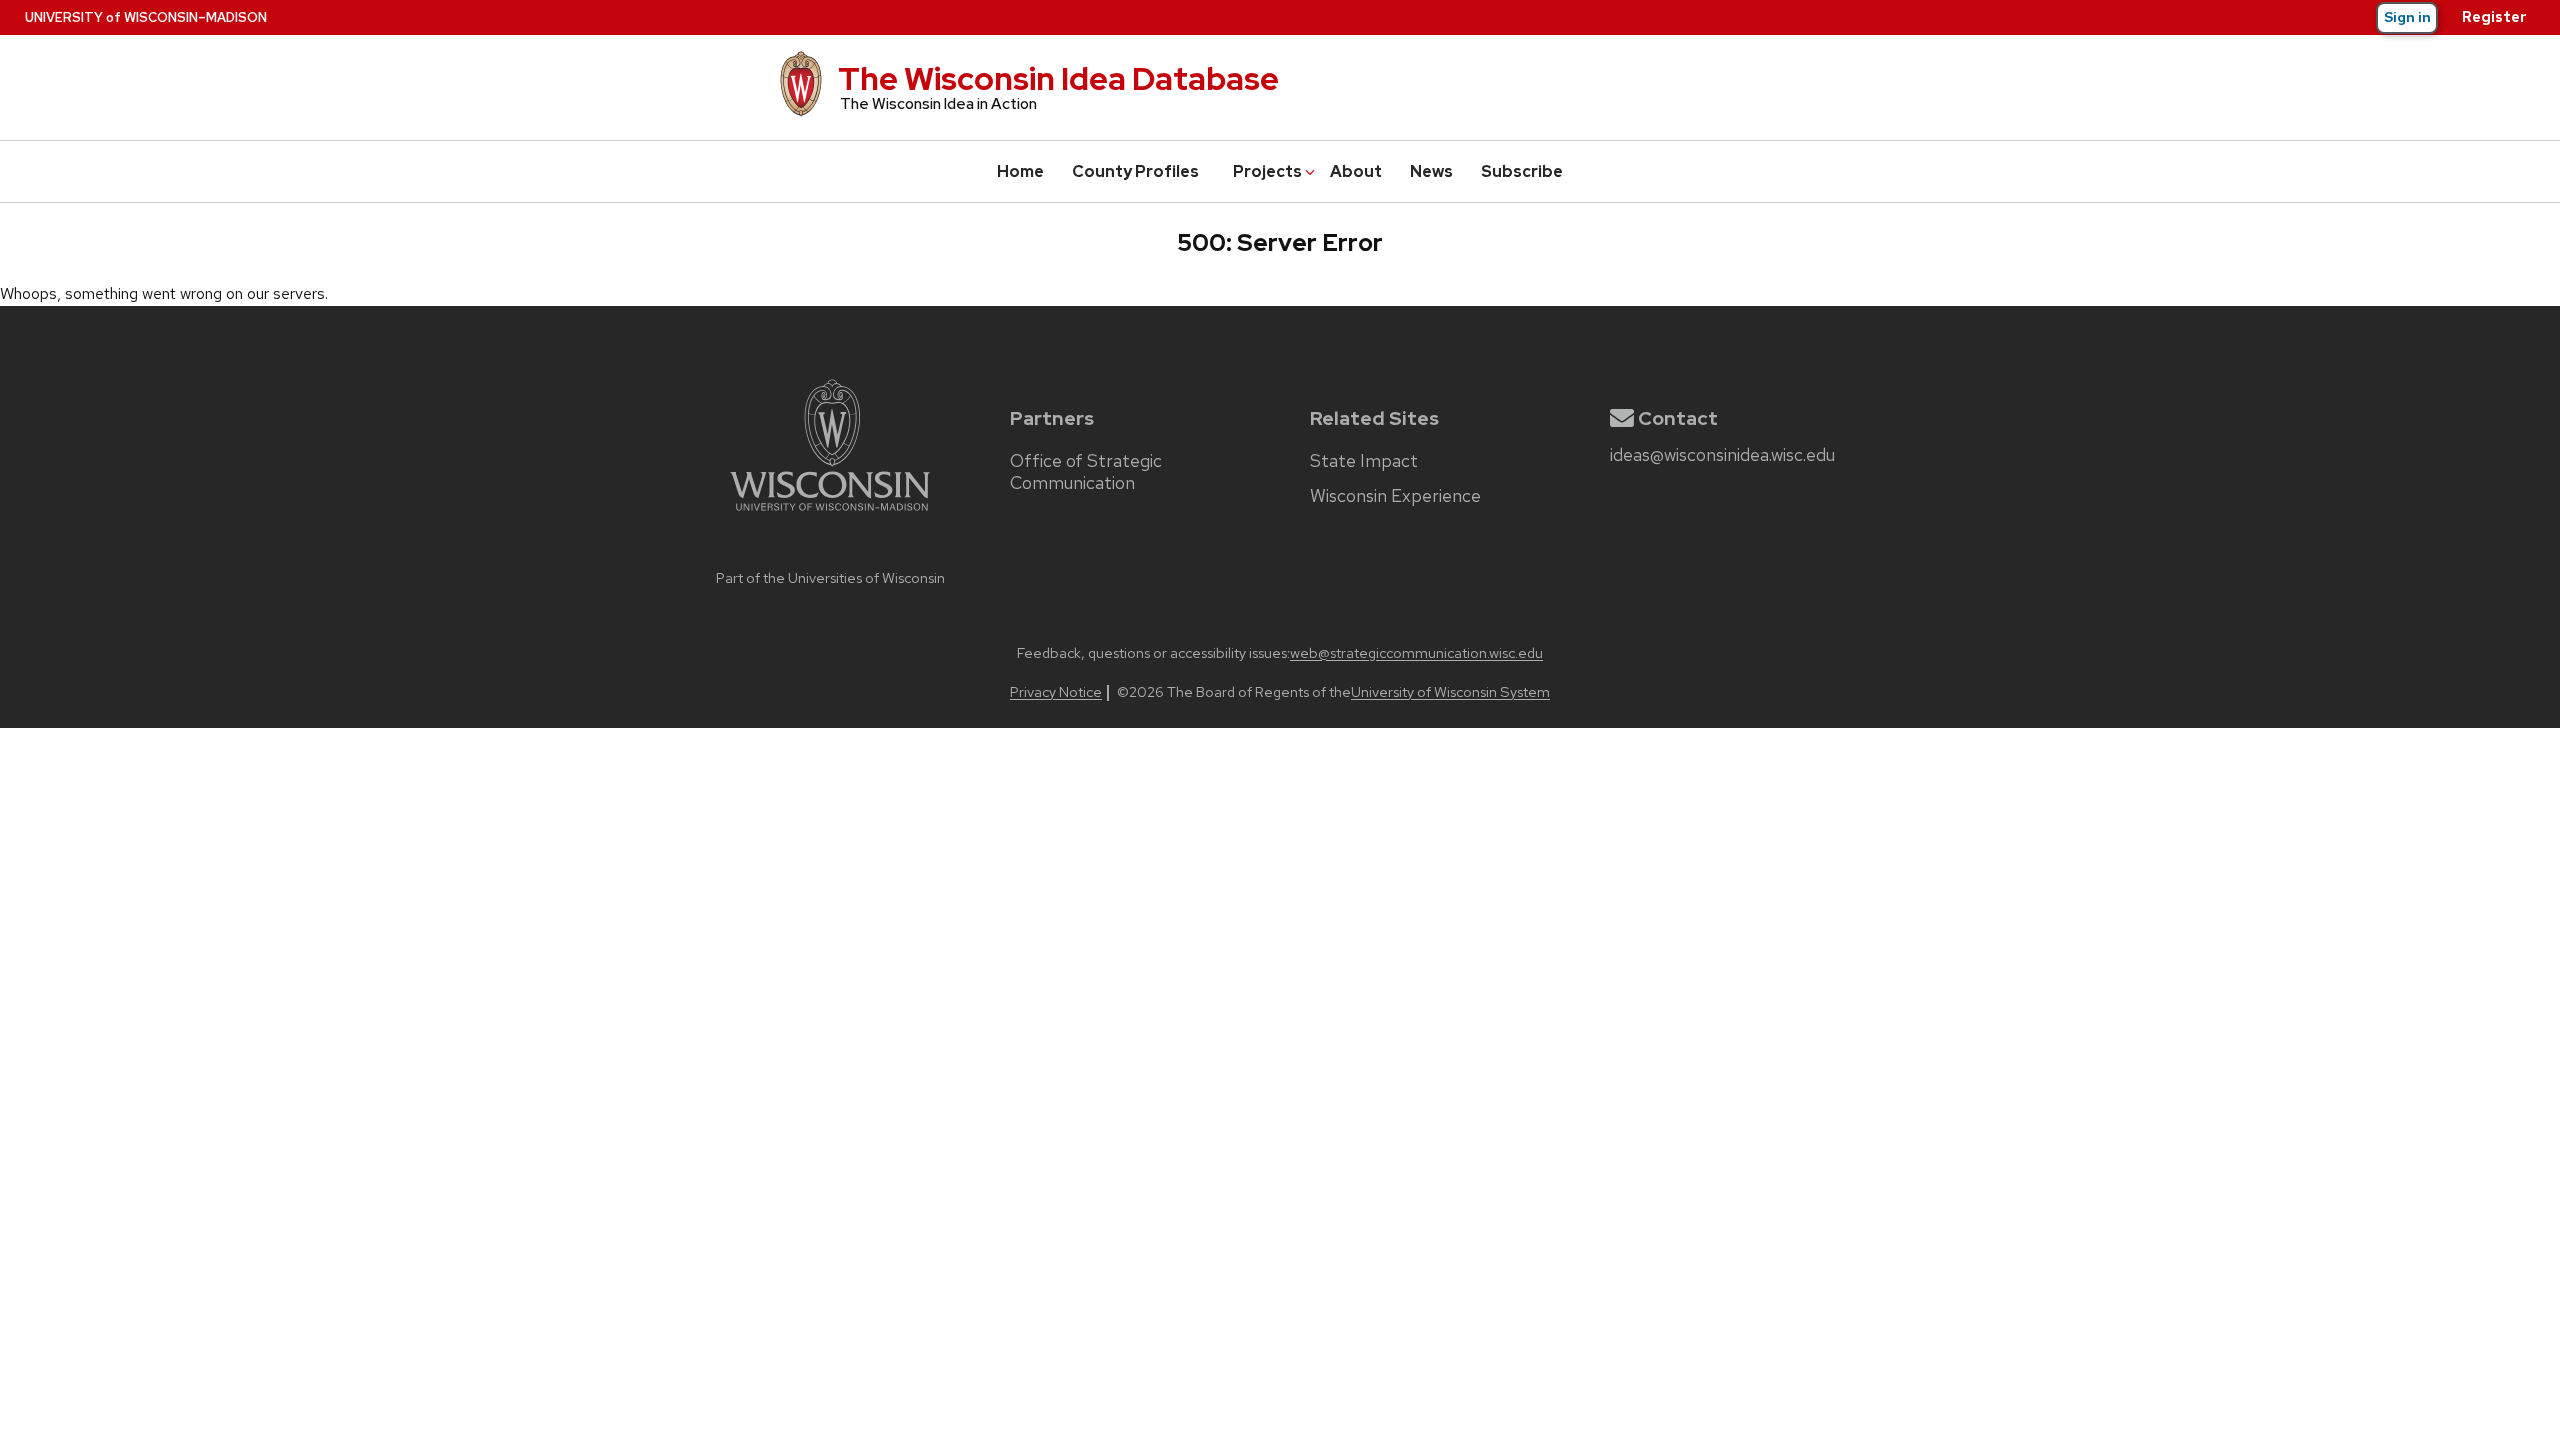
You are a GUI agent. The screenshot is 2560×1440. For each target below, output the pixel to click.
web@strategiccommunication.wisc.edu (1416, 652)
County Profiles (1135, 171)
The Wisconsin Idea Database (1058, 78)
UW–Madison (146, 17)
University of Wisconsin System (1450, 691)
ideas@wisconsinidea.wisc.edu (1722, 455)
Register (2494, 17)
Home (1020, 171)
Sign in (2407, 17)
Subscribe (1522, 171)
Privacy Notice (1056, 691)
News (1431, 171)
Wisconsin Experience (1395, 496)
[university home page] (830, 553)
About (1356, 171)
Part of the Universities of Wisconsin (830, 577)
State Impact (1364, 461)
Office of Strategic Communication (1086, 472)
